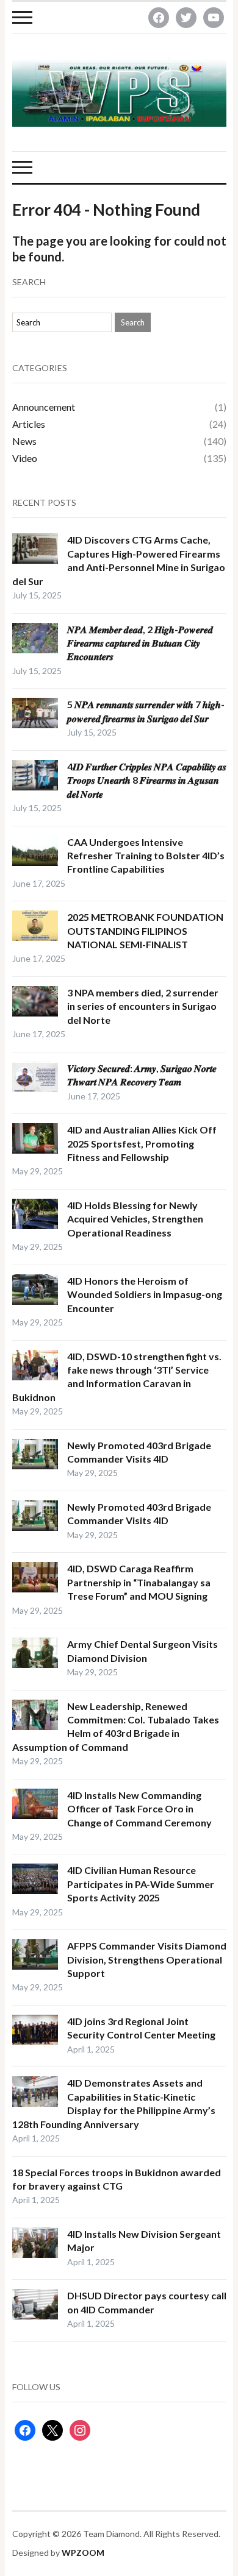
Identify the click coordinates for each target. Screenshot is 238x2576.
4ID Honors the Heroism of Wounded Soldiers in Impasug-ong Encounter (145, 1294)
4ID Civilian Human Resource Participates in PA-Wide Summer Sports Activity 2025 (141, 1884)
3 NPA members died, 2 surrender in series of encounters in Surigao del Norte (143, 1006)
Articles (29, 424)
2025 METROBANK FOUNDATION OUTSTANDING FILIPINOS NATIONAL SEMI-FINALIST (145, 931)
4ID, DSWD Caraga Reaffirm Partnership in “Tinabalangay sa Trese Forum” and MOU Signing (139, 1582)
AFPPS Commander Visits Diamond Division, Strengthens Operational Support (147, 1959)
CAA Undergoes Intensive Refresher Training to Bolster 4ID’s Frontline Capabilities (146, 856)
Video (25, 458)
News (24, 441)
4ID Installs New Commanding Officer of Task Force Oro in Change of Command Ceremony (139, 1809)
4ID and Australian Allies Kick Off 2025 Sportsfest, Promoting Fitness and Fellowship (142, 1143)
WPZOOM (83, 2553)
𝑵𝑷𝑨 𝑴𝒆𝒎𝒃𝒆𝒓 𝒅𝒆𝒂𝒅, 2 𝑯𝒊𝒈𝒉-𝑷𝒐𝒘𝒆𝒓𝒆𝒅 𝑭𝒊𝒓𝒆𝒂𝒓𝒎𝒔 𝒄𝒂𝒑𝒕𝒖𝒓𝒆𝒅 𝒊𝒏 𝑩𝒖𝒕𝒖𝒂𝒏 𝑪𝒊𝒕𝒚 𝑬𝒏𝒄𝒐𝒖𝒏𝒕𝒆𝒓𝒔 (140, 643)
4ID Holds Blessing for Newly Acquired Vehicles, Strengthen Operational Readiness (135, 1219)
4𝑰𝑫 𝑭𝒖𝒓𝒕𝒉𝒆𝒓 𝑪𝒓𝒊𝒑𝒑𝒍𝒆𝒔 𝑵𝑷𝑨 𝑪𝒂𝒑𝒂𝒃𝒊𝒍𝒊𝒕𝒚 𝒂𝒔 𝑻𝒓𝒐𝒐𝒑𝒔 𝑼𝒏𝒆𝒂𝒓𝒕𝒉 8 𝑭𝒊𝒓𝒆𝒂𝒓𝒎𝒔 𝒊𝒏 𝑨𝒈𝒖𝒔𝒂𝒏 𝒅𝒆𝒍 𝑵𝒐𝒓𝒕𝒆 (147, 780)
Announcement (44, 407)
